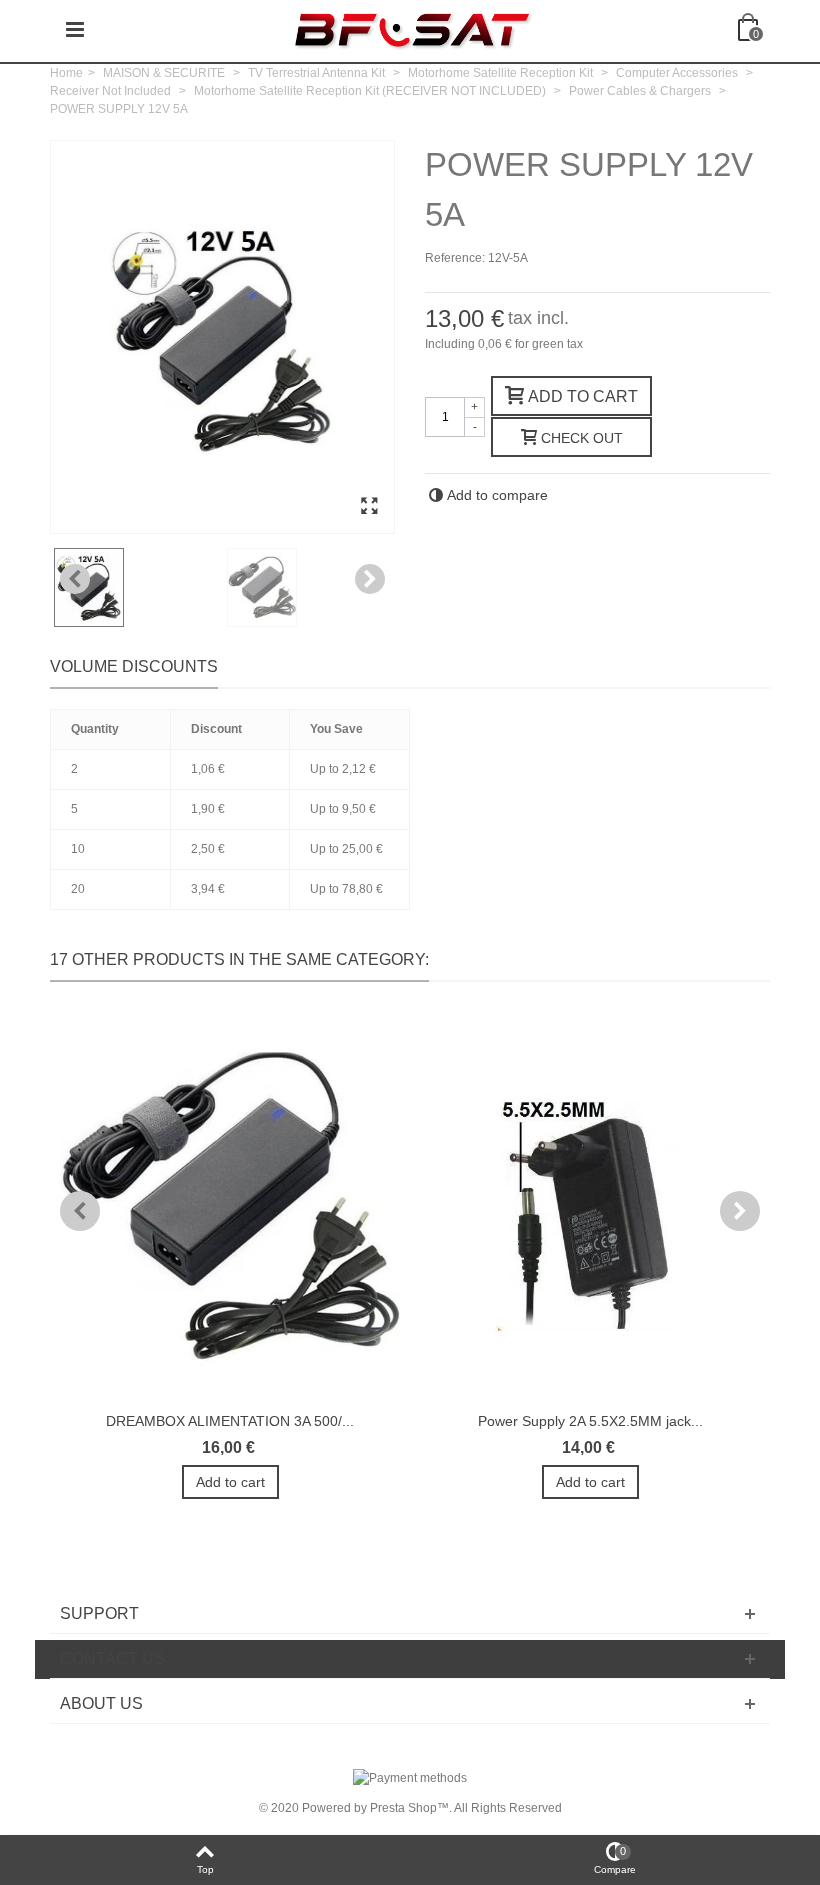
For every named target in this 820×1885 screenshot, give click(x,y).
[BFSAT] (412, 29)
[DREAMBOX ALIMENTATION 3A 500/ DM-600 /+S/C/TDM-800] (230, 1206)
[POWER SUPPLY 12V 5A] (369, 507)
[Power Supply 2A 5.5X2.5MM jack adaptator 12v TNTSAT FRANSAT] (590, 1206)
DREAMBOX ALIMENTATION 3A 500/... (230, 1421)
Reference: (455, 258)
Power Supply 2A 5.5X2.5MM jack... (590, 1421)
